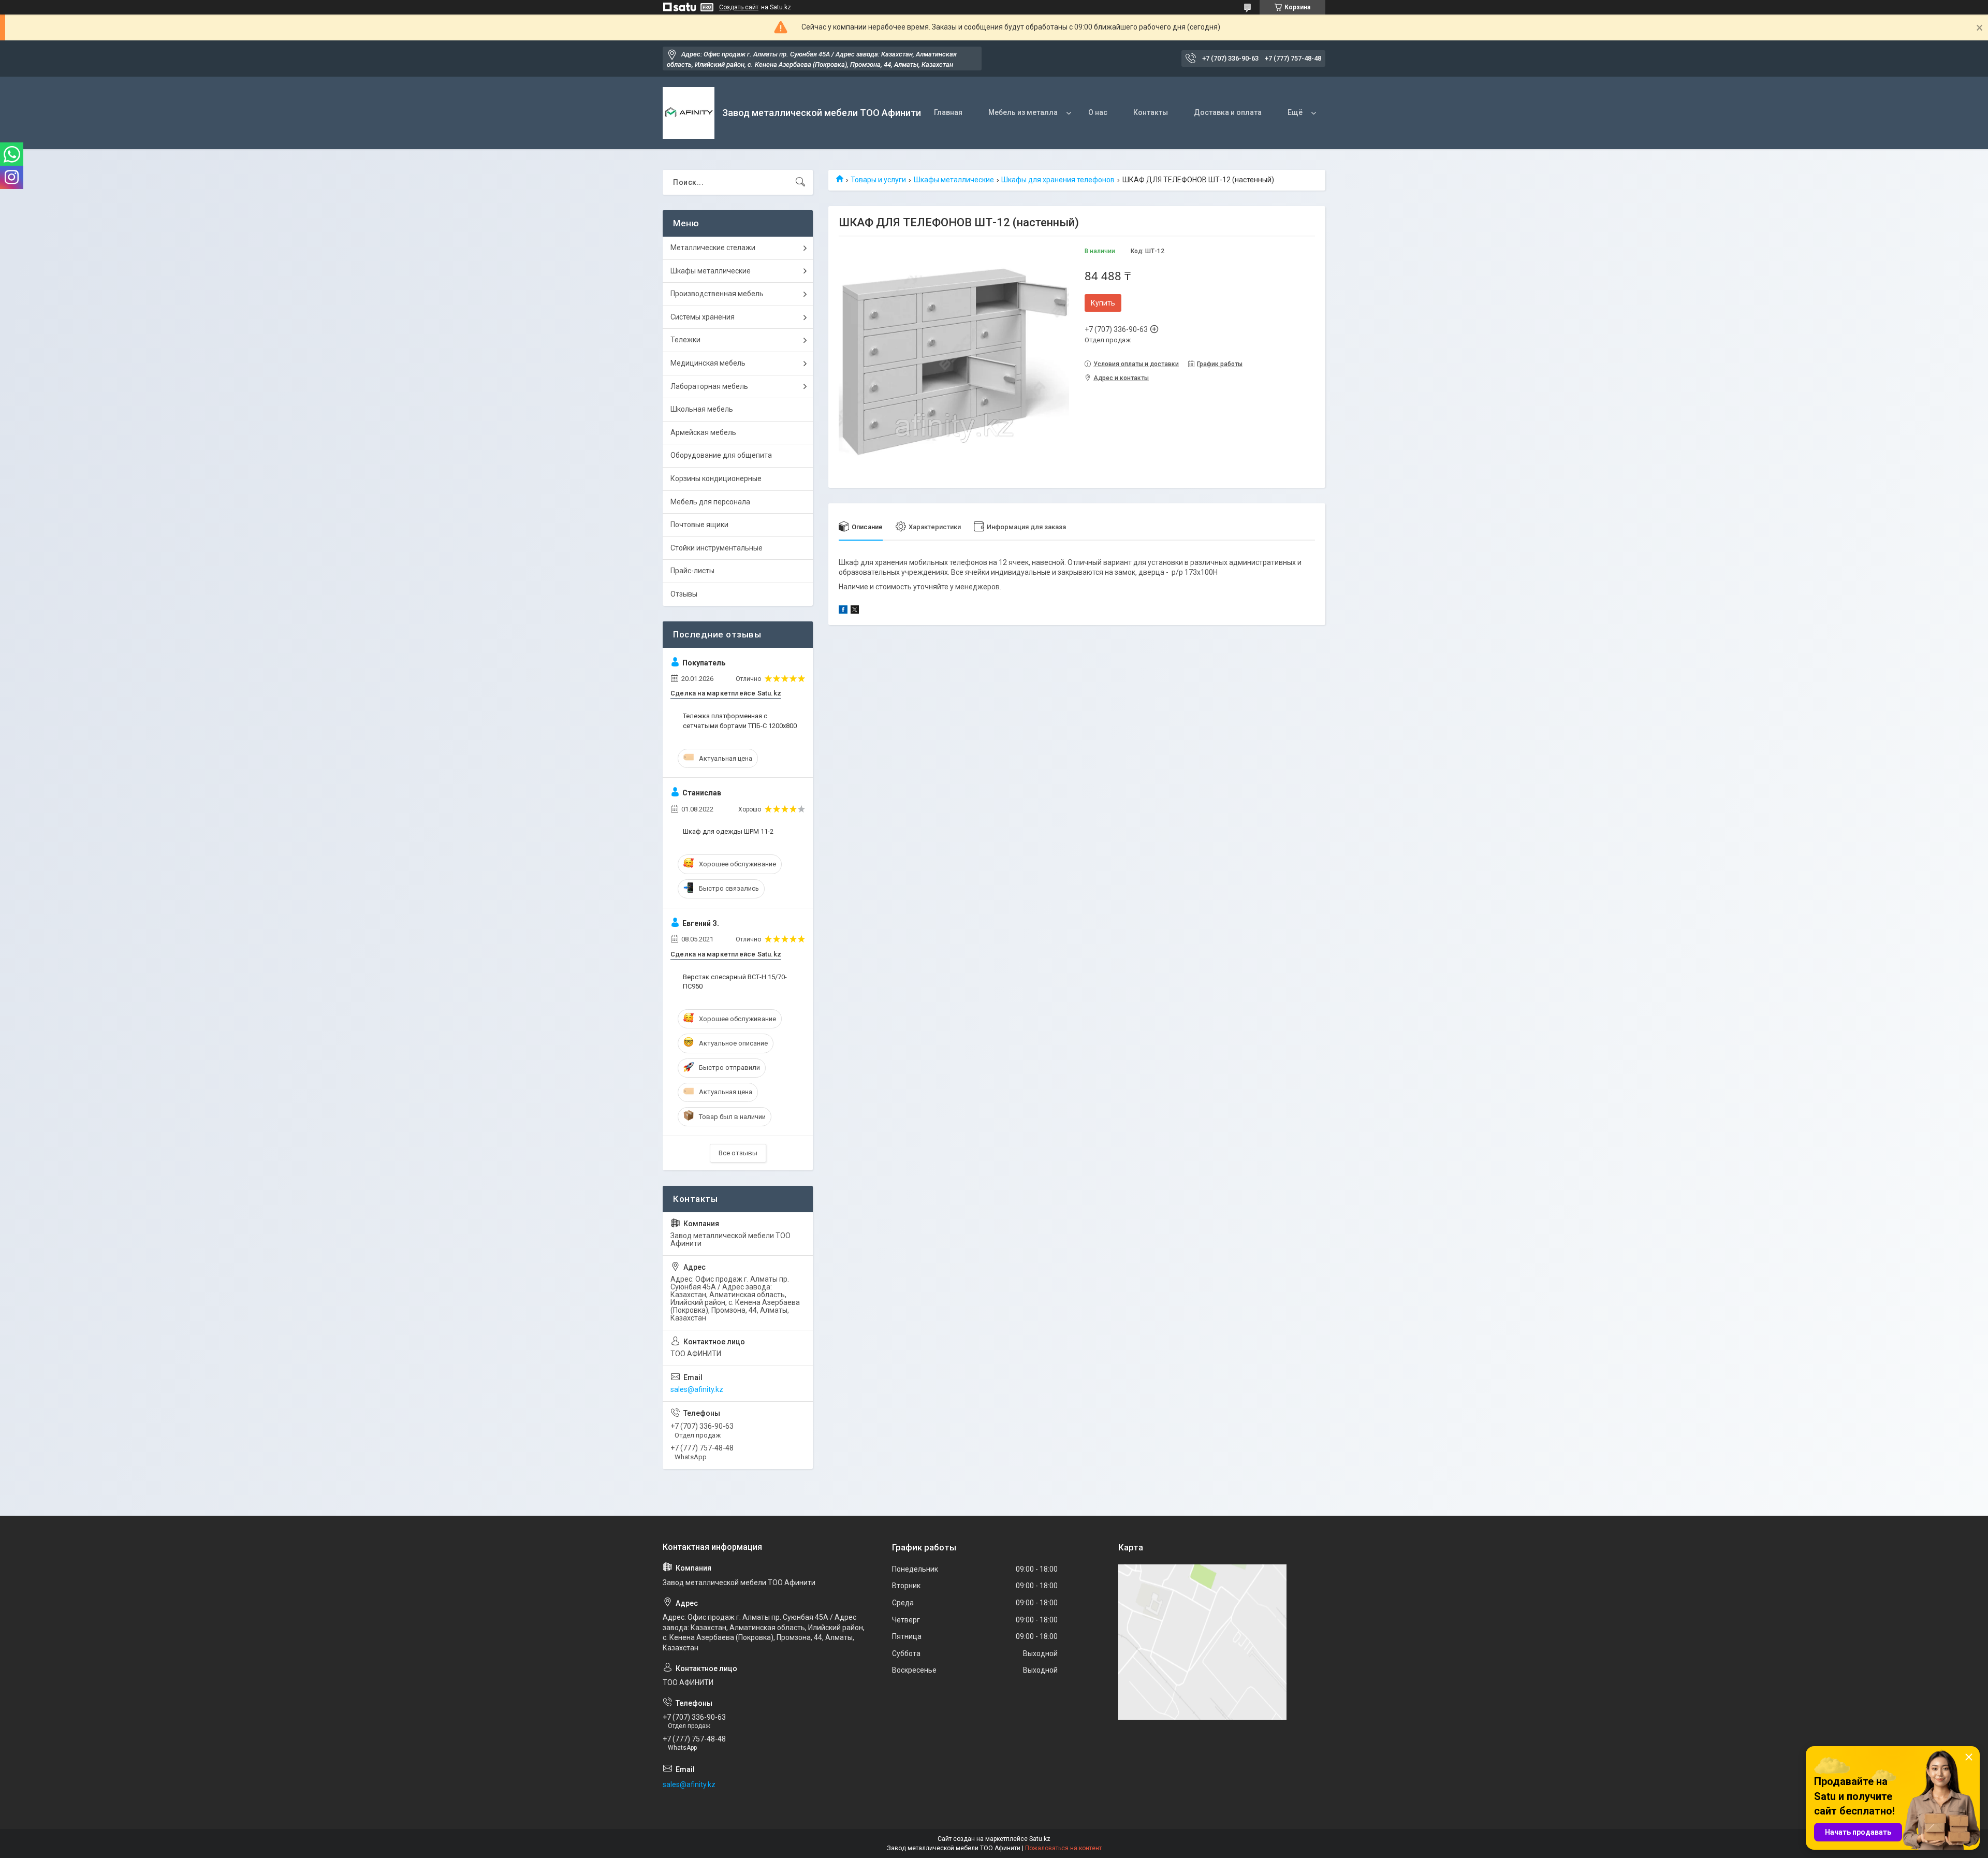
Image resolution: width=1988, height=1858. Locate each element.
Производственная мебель (717, 294)
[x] (855, 611)
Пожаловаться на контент (1063, 1848)
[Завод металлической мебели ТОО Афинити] (689, 113)
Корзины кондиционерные (716, 478)
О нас (1098, 112)
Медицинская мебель (708, 363)
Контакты (1151, 112)
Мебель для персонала (710, 502)
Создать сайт (739, 7)
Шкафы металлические (954, 180)
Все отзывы (738, 1153)
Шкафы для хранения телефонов (1058, 180)
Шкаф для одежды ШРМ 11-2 (728, 831)
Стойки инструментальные (717, 548)
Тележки (685, 340)
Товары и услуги (878, 180)
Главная (948, 112)
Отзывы (684, 594)
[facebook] (843, 611)
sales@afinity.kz (697, 1389)
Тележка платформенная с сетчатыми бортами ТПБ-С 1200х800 (740, 721)
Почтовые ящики (699, 525)
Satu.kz (1040, 1839)
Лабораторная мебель (709, 386)
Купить (1103, 303)
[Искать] (800, 182)
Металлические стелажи (713, 248)
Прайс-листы (692, 571)
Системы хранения (703, 317)
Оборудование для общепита (721, 455)
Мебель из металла (1023, 112)
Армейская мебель (703, 432)
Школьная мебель (702, 409)
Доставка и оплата (1228, 112)
